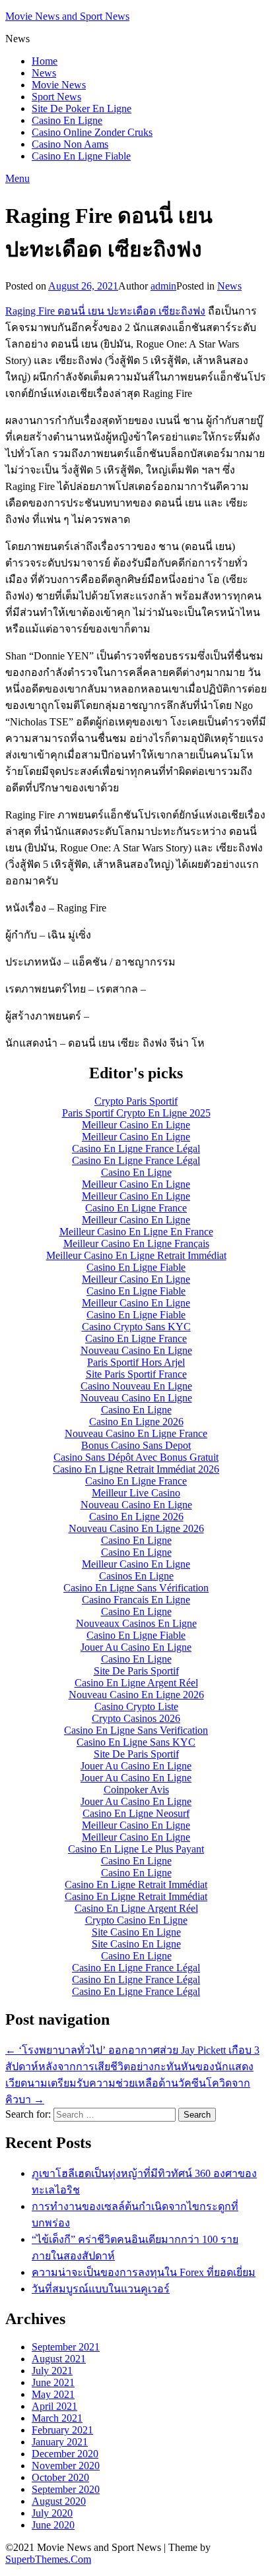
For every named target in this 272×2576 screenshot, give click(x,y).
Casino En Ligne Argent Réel (136, 1683)
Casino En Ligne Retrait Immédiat (136, 1885)
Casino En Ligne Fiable (81, 156)
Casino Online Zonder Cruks (92, 132)
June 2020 (53, 2525)
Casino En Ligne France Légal (136, 1149)
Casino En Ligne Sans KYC (136, 1742)
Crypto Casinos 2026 (136, 1718)
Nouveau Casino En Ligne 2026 (136, 1528)
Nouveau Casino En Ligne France (136, 1433)
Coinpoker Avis (136, 1790)
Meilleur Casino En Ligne (136, 1125)
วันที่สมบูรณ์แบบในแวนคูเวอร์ (101, 2289)
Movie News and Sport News (67, 16)
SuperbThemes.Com (48, 2559)
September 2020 (66, 2489)
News (44, 73)
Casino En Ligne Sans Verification (136, 1730)
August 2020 (59, 2501)
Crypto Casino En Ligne (136, 1920)
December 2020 (65, 2454)
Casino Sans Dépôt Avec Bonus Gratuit (136, 1457)
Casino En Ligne (67, 120)
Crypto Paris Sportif (136, 1101)
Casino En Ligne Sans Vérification (136, 1588)
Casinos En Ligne (136, 1576)
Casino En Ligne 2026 (136, 1422)
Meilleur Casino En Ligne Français (136, 1243)
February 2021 (62, 2430)
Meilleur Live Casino (136, 1493)
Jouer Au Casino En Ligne (136, 1647)
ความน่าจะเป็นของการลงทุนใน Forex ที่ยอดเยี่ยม (144, 2272)
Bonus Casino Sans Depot (136, 1445)
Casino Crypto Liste (136, 1706)
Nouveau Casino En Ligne (136, 1350)
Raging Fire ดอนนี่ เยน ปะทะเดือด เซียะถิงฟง (105, 311)
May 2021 (53, 2394)
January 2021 (60, 2442)
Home (45, 61)
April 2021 (54, 2406)
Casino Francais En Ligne (136, 1600)
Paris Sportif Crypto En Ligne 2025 (136, 1113)
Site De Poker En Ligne (82, 108)
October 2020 (60, 2477)
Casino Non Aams (70, 144)
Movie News (59, 85)
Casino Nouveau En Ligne (136, 1386)
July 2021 (52, 2371)
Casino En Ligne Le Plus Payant (136, 1849)
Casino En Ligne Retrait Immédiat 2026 (136, 1469)
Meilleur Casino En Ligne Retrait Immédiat (136, 1255)
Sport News (56, 97)
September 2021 (66, 2347)
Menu (17, 178)
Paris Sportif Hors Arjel (136, 1362)
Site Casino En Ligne (136, 1932)
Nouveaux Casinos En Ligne (136, 1623)
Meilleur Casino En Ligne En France (136, 1232)
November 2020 (66, 2466)
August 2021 (59, 2359)
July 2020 (52, 2513)
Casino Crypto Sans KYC (136, 1327)
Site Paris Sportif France (136, 1374)
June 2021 (53, 2382)
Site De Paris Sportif (136, 1671)
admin (163, 286)
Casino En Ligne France (136, 1208)
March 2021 (57, 2418)
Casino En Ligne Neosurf (136, 1813)
